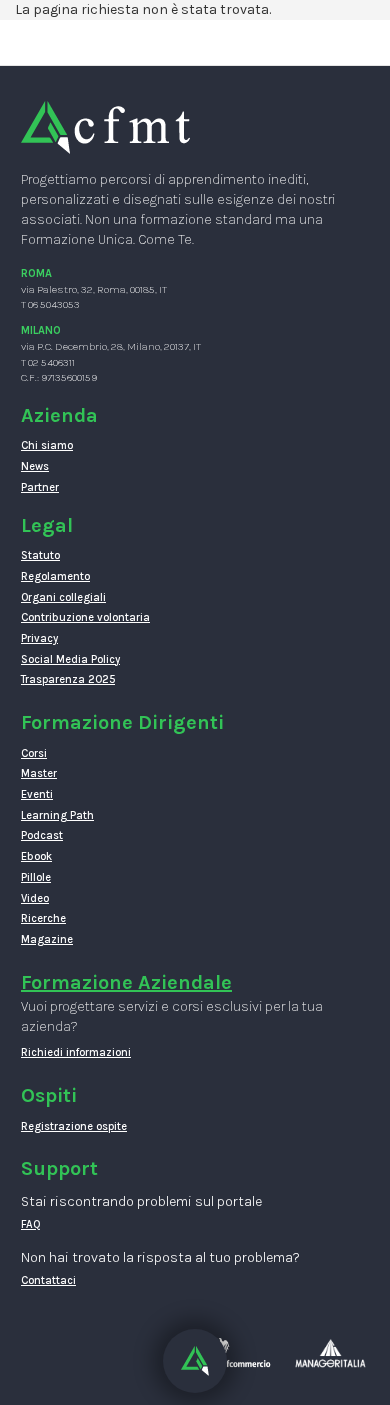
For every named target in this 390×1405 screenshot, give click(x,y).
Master (39, 773)
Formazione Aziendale (126, 982)
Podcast (42, 835)
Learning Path (57, 815)
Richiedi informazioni (76, 1052)
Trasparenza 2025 (68, 679)
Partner (40, 487)
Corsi (34, 753)
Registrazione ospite (74, 1126)
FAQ (31, 1224)
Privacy (39, 638)
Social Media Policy (70, 659)
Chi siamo (47, 445)
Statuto (40, 555)
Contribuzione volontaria (85, 617)
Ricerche (43, 918)
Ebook (36, 856)
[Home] (105, 126)
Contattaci (48, 1280)
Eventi (37, 794)
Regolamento (55, 576)
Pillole (36, 877)
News (35, 466)
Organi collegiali (63, 597)
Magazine (47, 939)
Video (35, 898)
